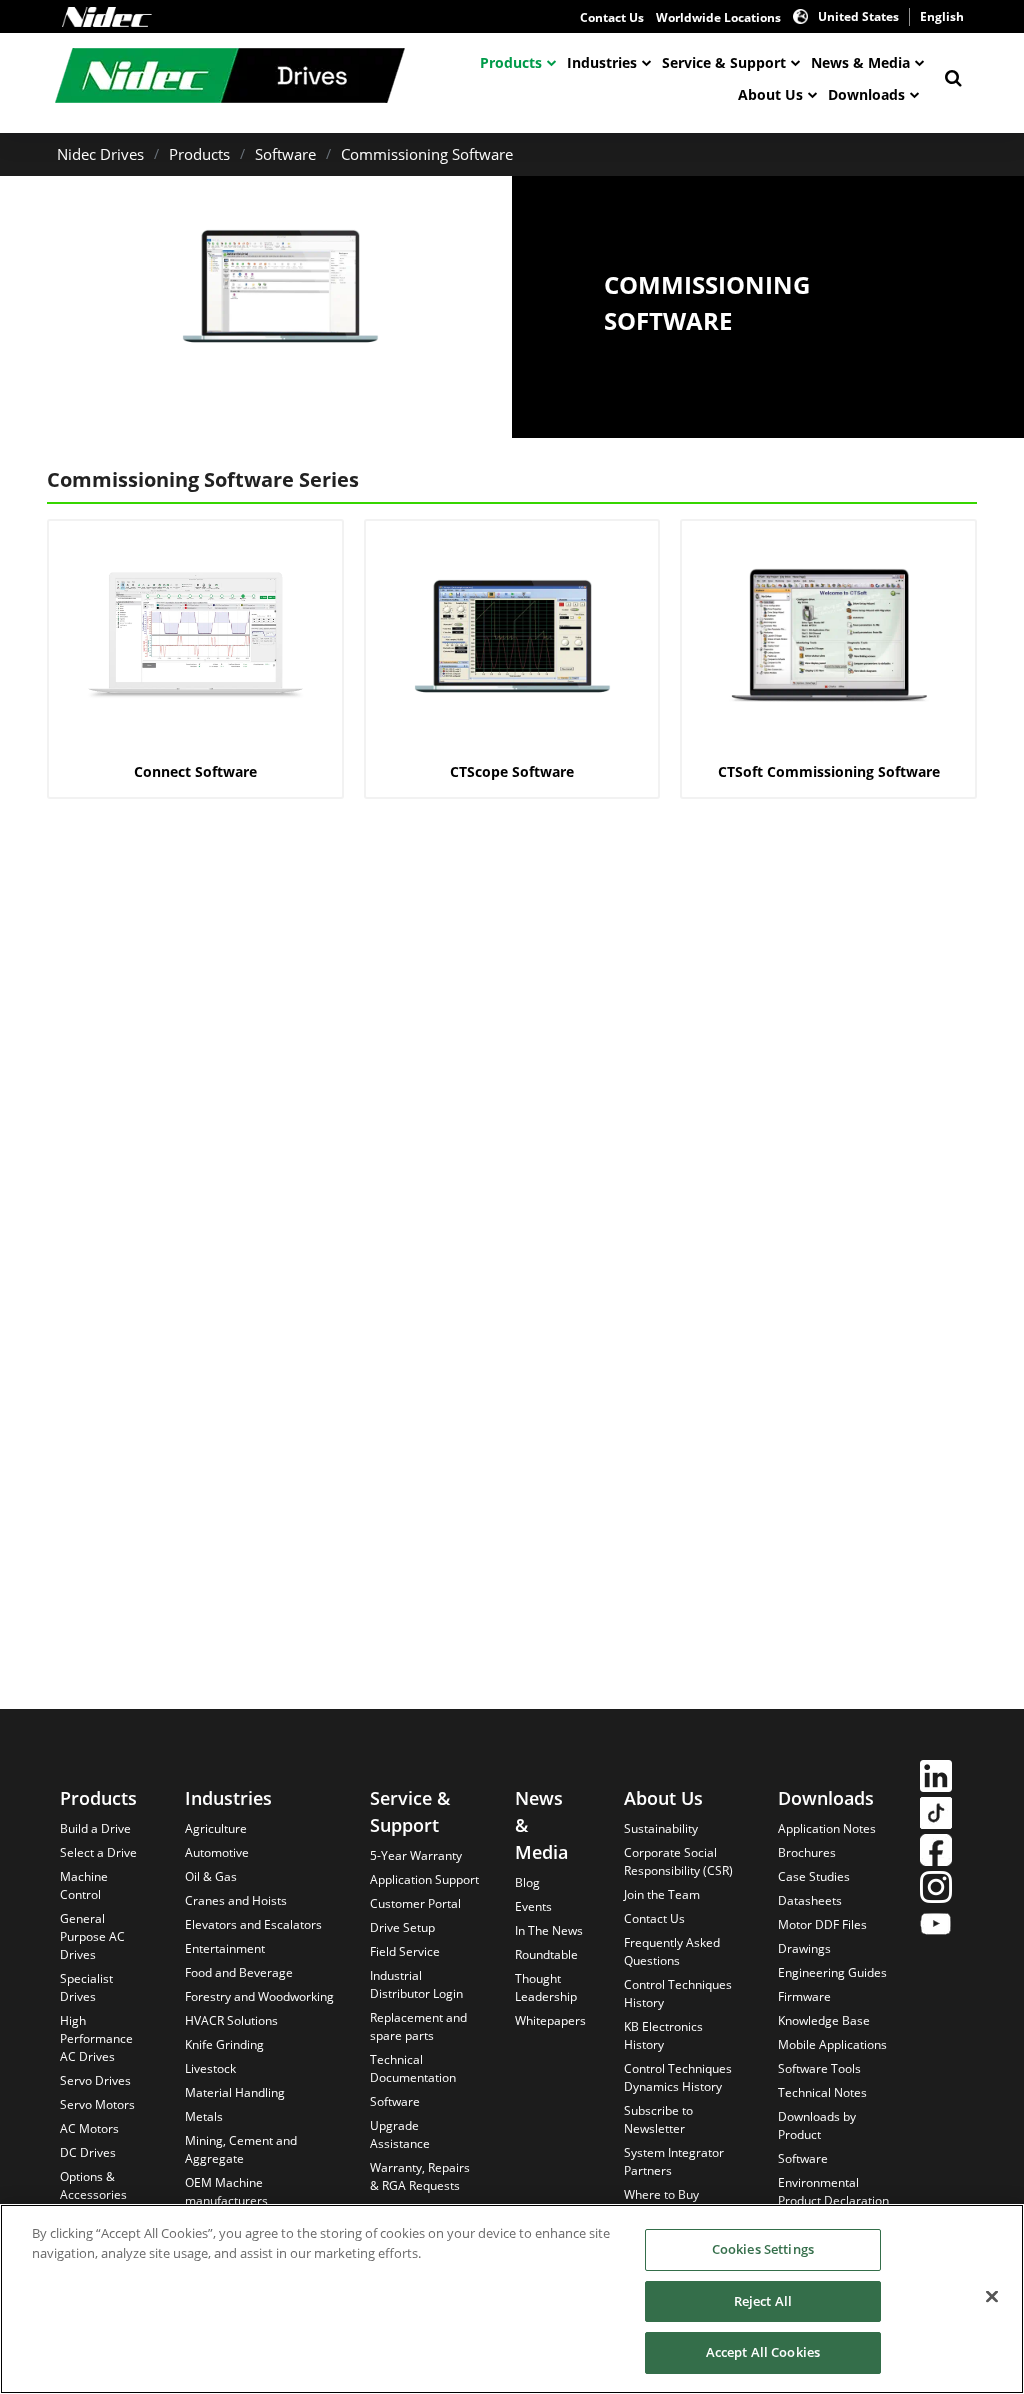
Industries (602, 62)
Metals (204, 2116)
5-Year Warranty (416, 1855)
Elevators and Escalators (253, 1924)
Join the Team (662, 1894)
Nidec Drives (100, 154)
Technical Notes (822, 2092)
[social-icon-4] (936, 1889)
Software (285, 154)
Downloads (866, 94)
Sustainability (661, 1828)
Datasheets (810, 1900)
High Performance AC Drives (96, 2038)
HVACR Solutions (231, 2020)
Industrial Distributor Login (416, 1984)
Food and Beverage (239, 1972)
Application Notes (827, 1828)
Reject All (763, 2301)
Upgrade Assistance (400, 2134)
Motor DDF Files (822, 1924)
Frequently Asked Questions (672, 1951)
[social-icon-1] (936, 1778)
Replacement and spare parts (418, 2026)
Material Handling (235, 2092)
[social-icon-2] (936, 1815)
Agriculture (216, 1828)
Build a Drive (95, 1828)
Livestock (210, 2068)
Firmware (804, 1996)
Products (511, 62)
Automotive (217, 1852)
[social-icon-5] (936, 1926)
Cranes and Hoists (236, 1900)
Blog (527, 1882)
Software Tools (819, 2068)
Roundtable (546, 1954)
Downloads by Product (817, 2125)
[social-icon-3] (936, 1852)
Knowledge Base (824, 2020)
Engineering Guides (832, 1972)
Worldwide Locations (718, 17)
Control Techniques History (678, 1993)
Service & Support (724, 62)
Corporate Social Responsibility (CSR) (678, 1861)
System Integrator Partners (674, 2161)
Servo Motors (97, 2104)
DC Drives (88, 2152)
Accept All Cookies (763, 2352)
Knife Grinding (224, 2044)
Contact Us (612, 17)
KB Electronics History (663, 2035)
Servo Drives (95, 2080)
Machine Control (84, 1885)
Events (533, 1906)
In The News (549, 1930)
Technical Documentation (413, 2068)
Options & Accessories (93, 2185)
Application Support (424, 1879)
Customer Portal (415, 1903)
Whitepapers (550, 2020)
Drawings (804, 1948)
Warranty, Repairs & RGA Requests (420, 2176)
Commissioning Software (427, 154)
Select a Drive (98, 1852)
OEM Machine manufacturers (226, 2191)
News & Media (860, 62)
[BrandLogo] (230, 78)
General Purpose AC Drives (92, 1936)
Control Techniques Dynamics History (678, 2077)
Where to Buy (661, 2194)
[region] (512, 2299)
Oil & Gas (211, 1876)
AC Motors (89, 2128)
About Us (770, 94)
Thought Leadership (546, 1987)
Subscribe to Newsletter (658, 2119)
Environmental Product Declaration (833, 2191)
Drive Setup (402, 1927)
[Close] (992, 2297)
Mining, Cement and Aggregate (241, 2149)
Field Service (405, 1951)
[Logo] (107, 17)
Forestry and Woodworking (259, 1996)
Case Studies (814, 1876)
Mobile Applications (832, 2044)
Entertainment (225, 1948)
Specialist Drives (86, 1987)
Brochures (807, 1852)
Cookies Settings (763, 2249)
